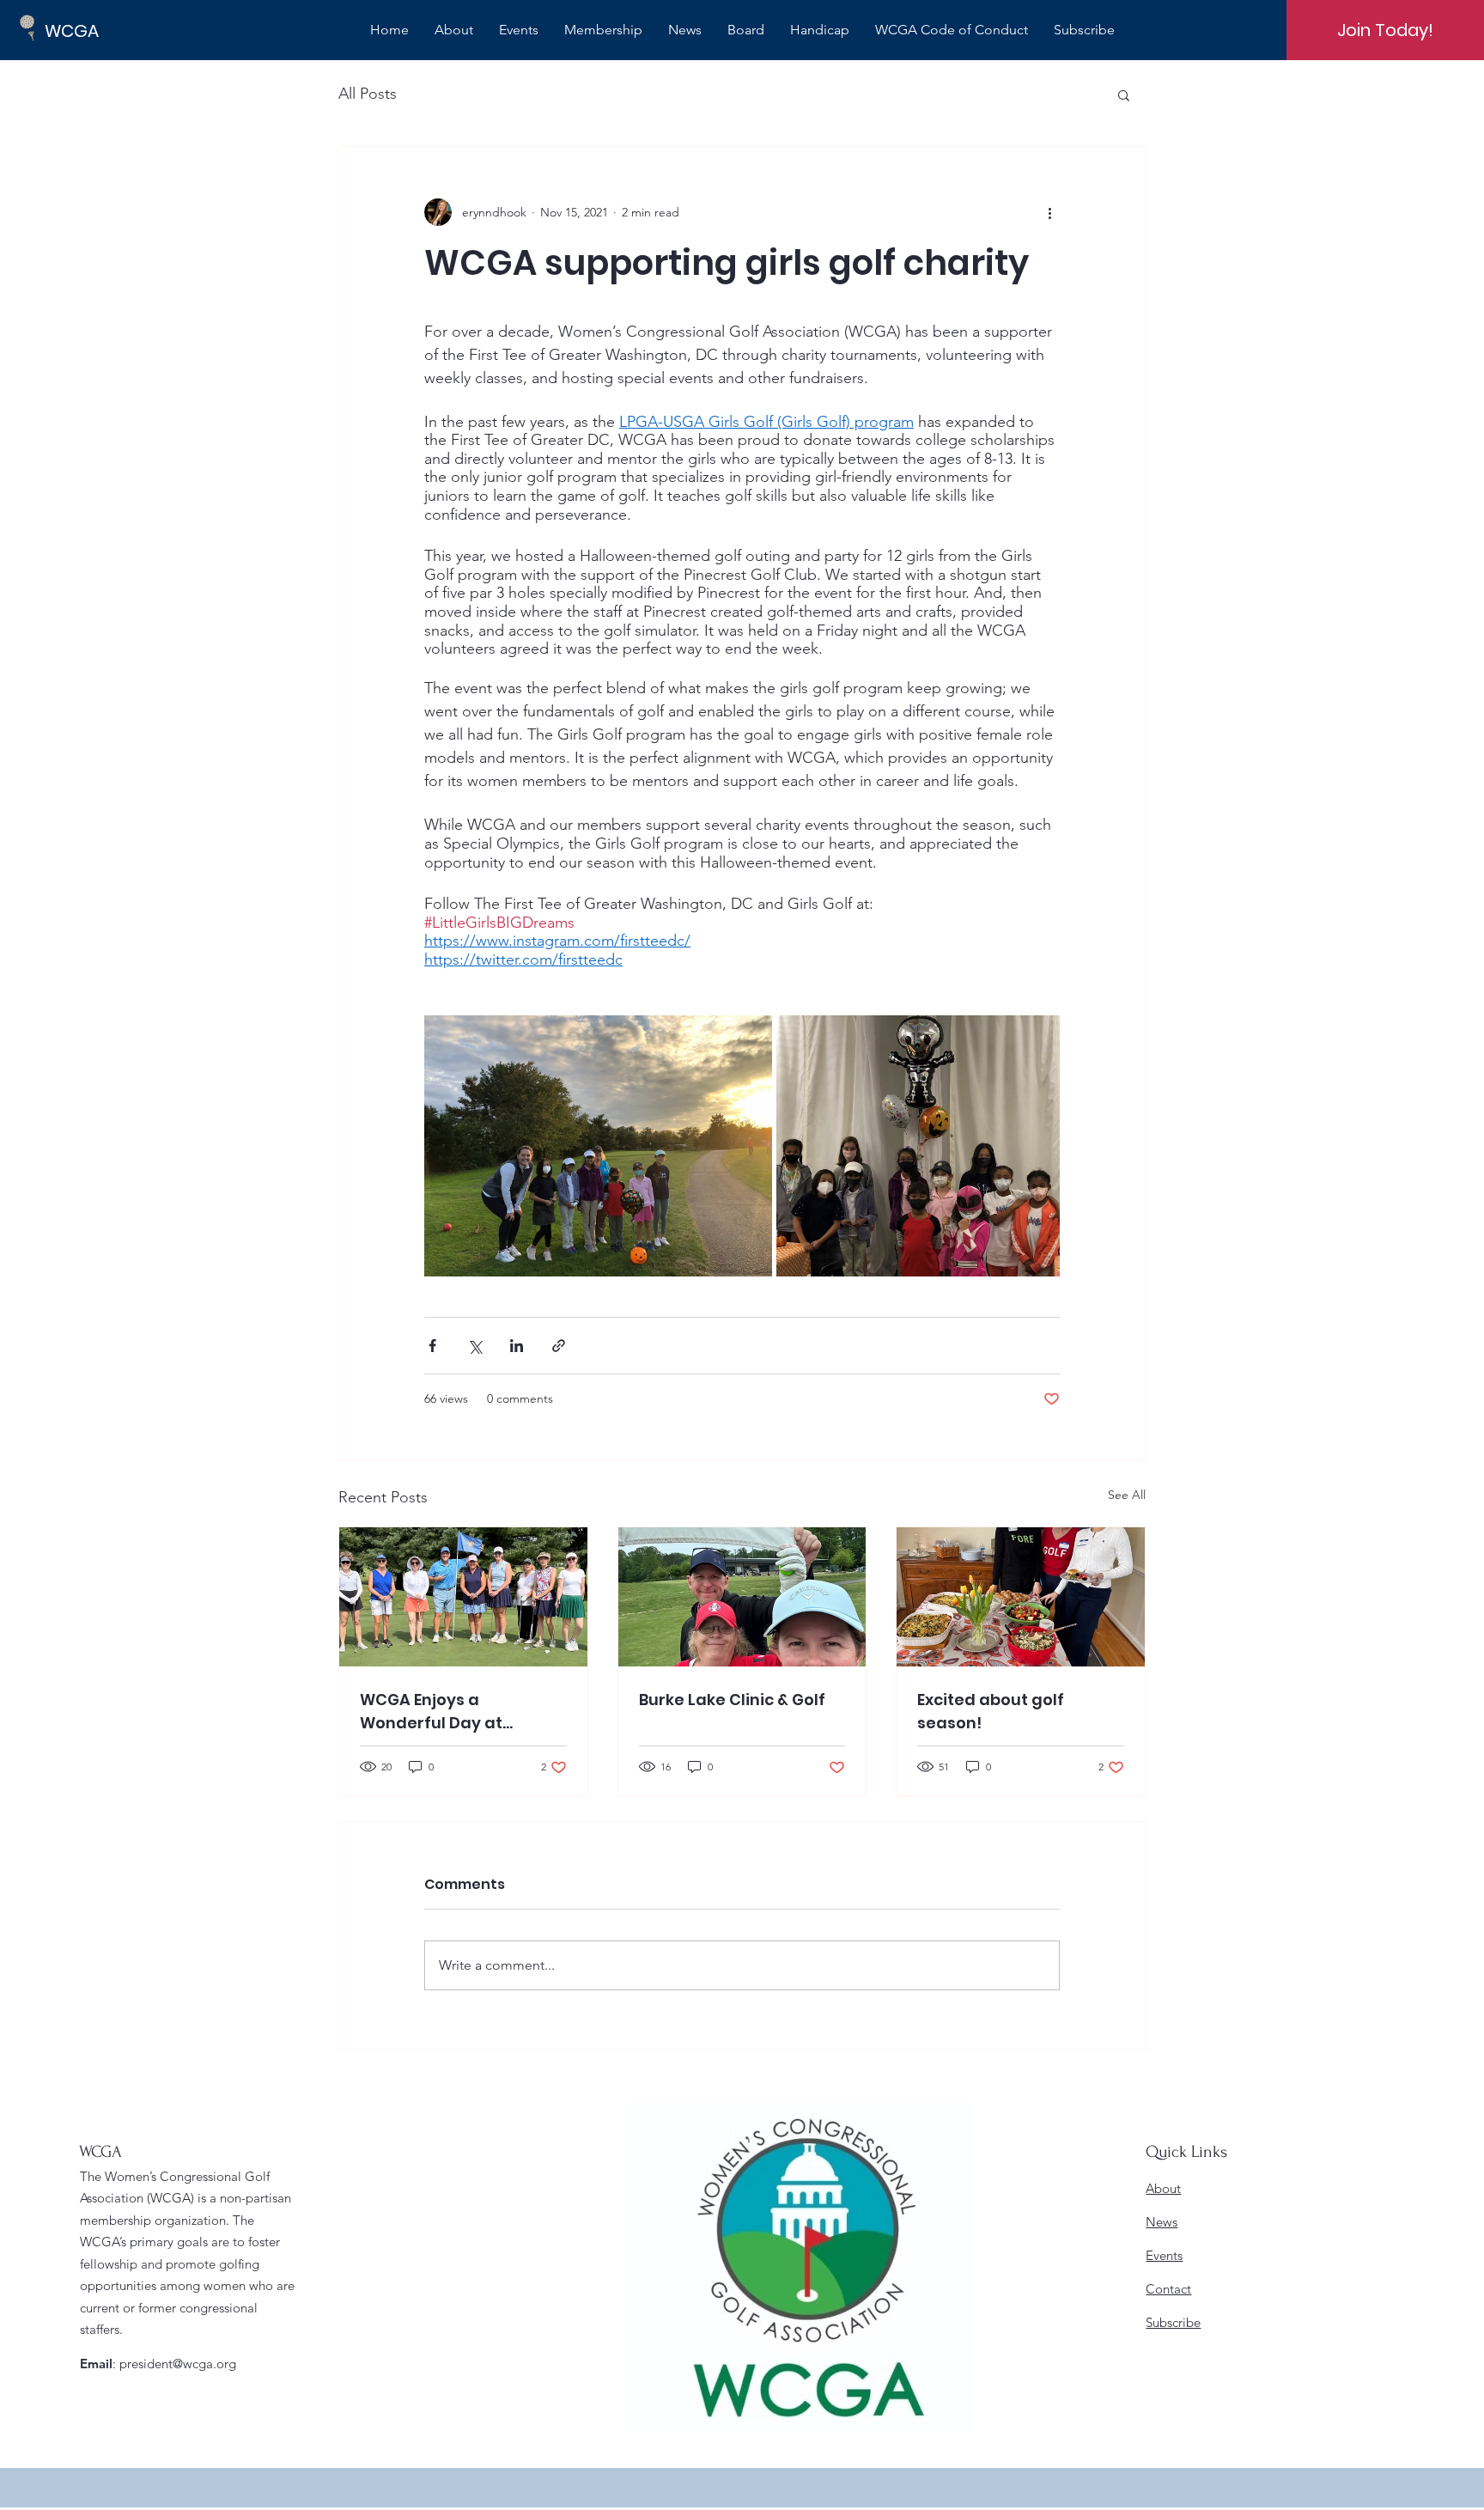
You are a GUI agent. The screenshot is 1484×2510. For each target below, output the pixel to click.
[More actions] (1049, 212)
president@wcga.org (178, 2364)
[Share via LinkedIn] (517, 1346)
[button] (1124, 94)
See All (1127, 1495)
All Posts (368, 94)
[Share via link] (559, 1346)
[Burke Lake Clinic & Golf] (742, 1597)
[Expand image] (598, 1146)
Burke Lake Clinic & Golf (732, 1700)
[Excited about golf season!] (1021, 1597)
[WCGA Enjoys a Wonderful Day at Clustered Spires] (463, 1597)
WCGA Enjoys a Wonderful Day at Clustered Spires (431, 1712)
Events (1164, 2255)
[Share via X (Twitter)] (474, 1346)
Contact (1168, 2289)
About (1163, 2188)
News (1162, 2222)
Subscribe (1173, 2322)
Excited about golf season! (991, 1711)
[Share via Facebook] (432, 1346)
